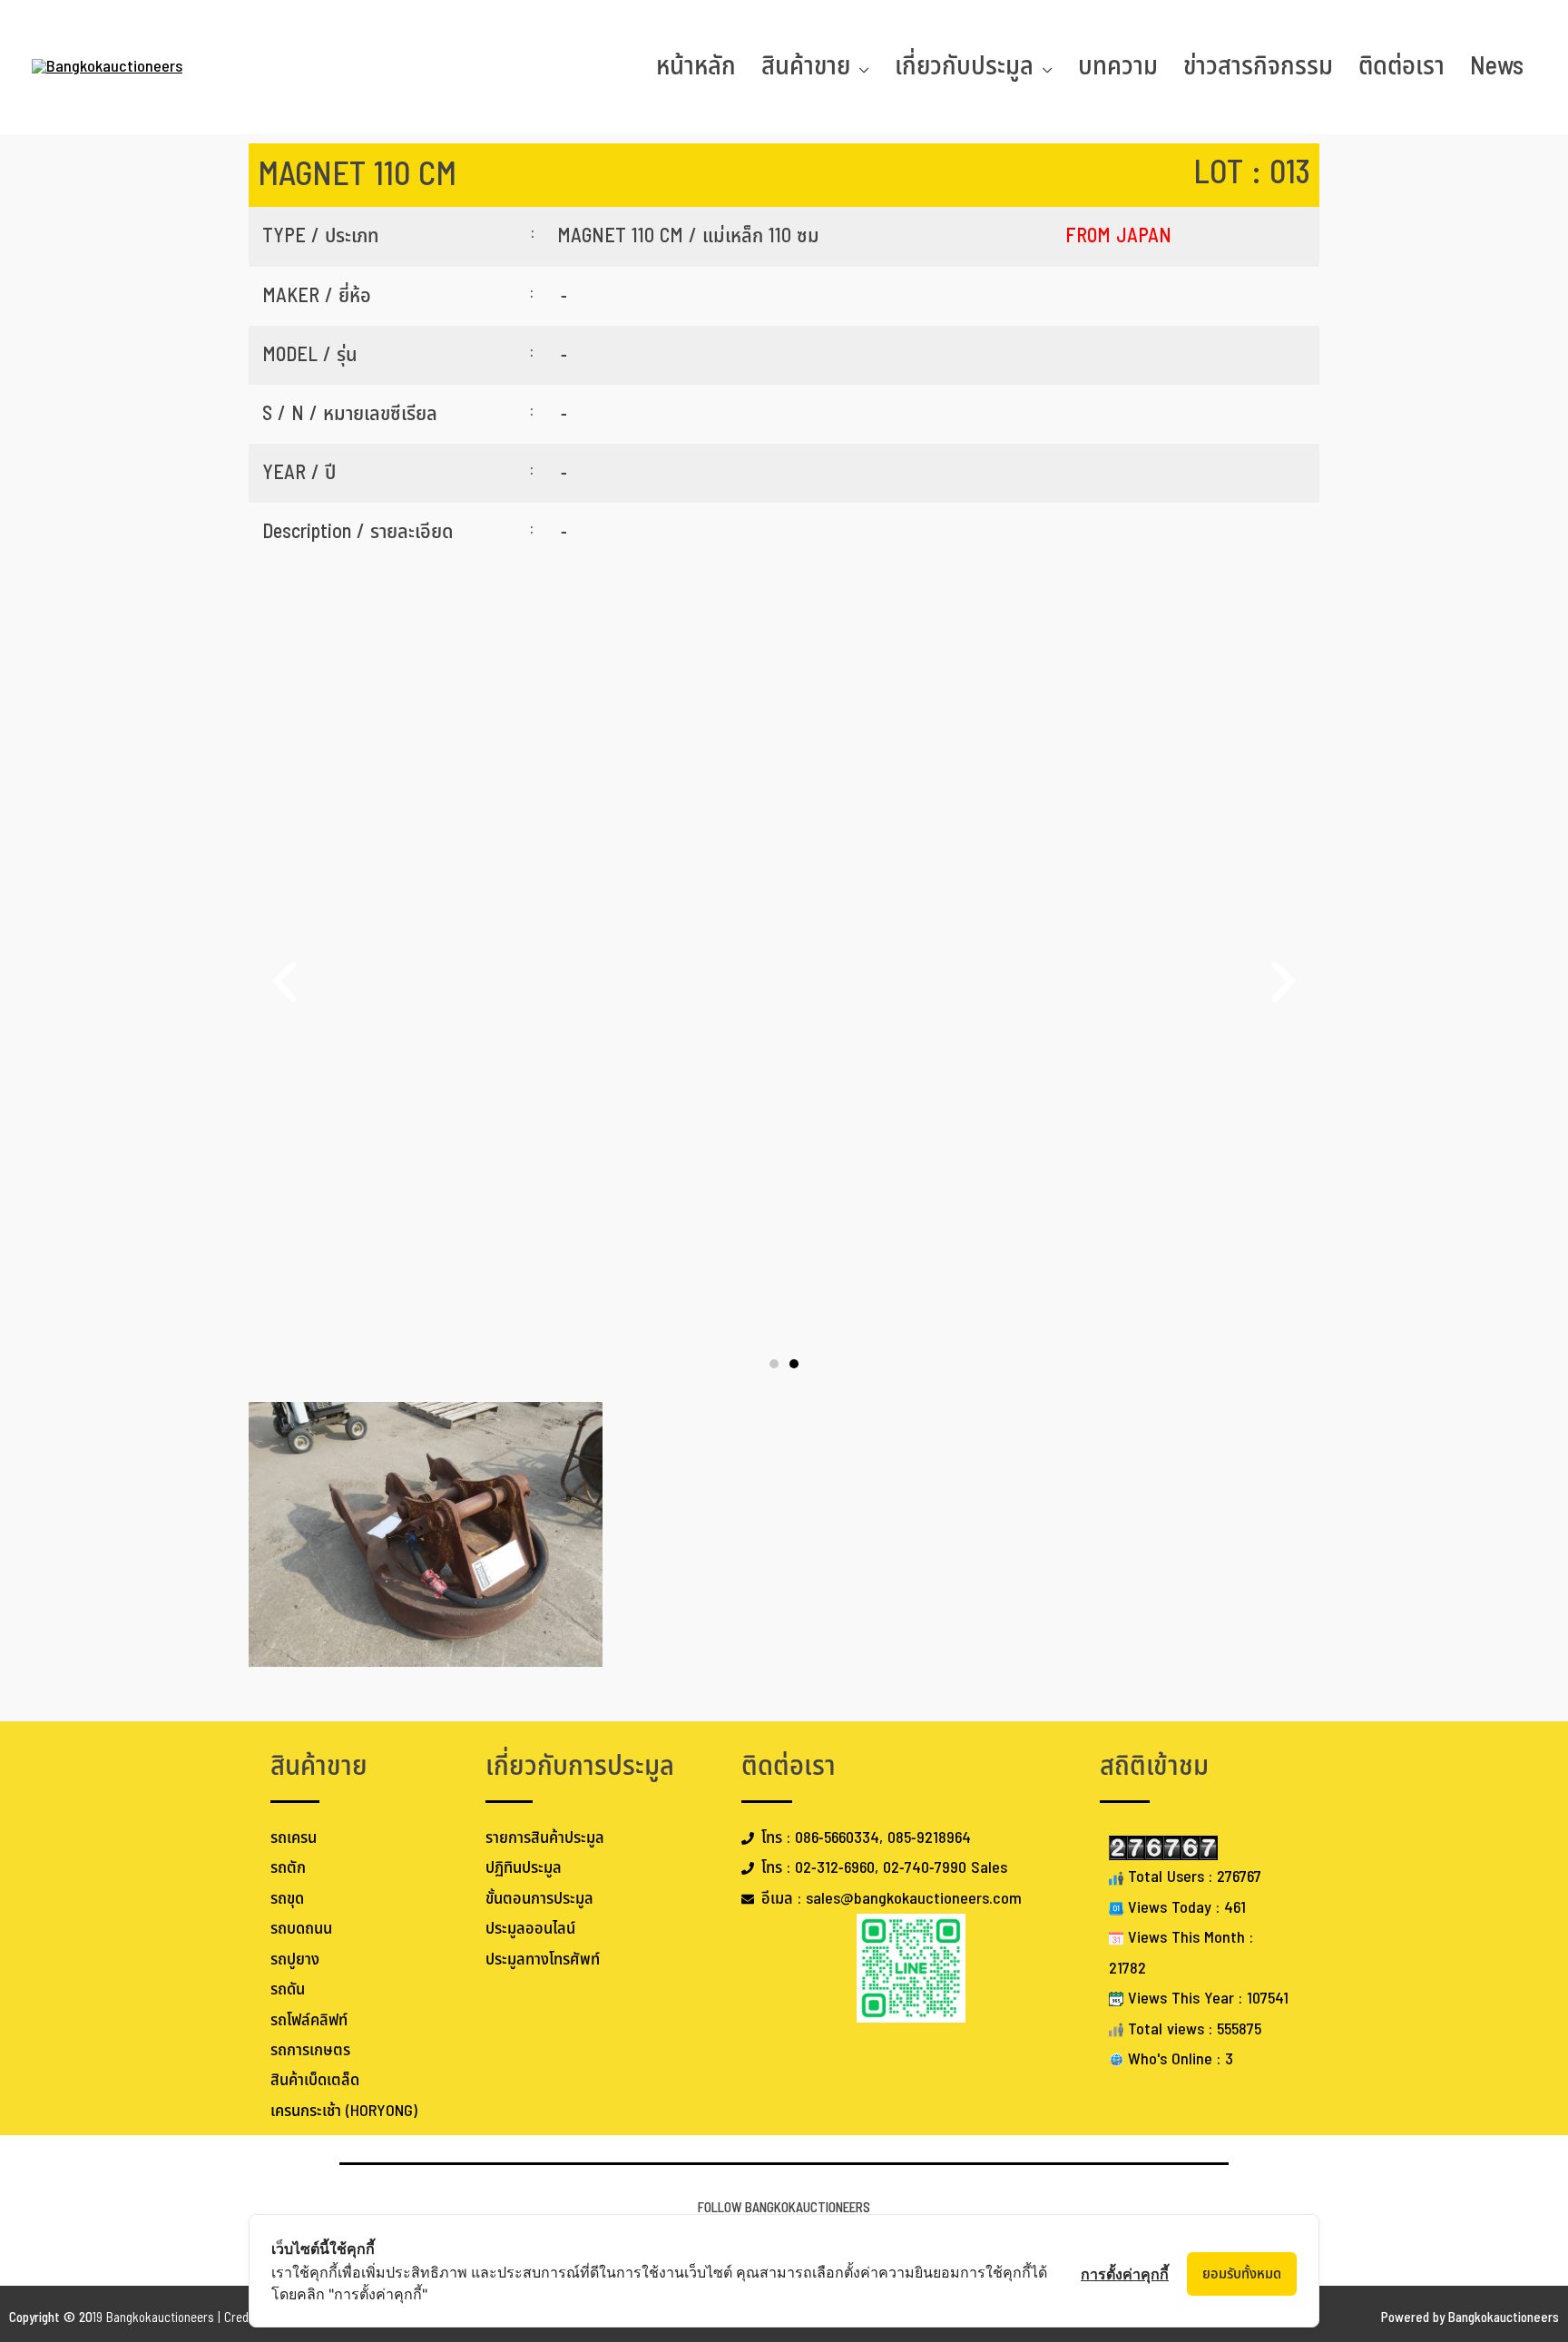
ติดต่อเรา (1401, 67)
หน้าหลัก (696, 67)
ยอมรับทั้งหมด (1242, 2274)
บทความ (1118, 67)
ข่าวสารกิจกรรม (1258, 67)
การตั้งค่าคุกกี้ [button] (1125, 2274)
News (1497, 67)
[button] (285, 982)
